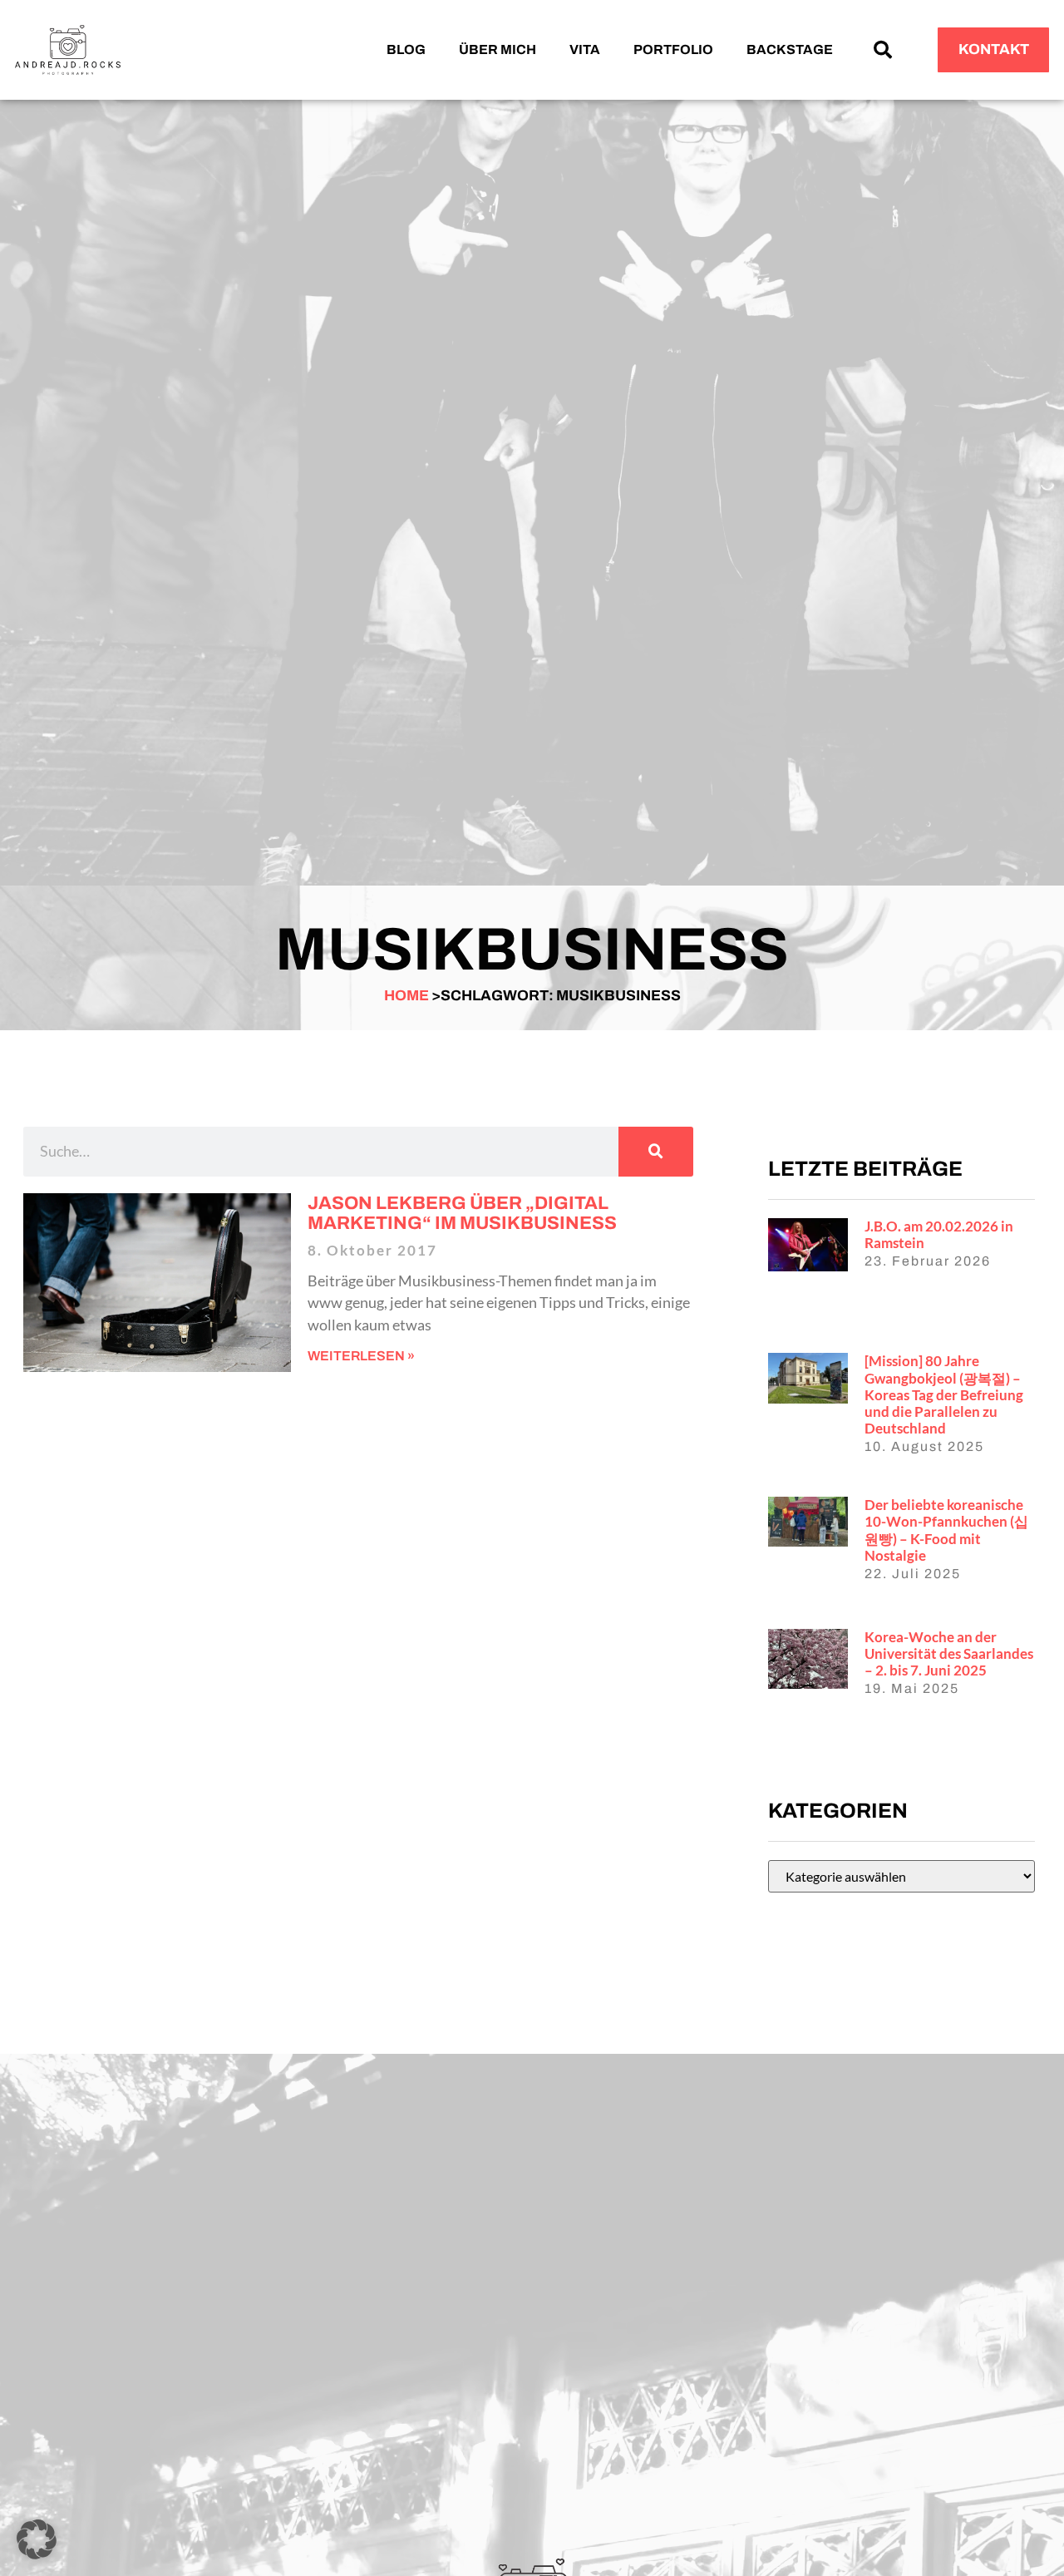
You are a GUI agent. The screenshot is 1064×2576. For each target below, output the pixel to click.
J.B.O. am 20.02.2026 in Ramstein (939, 1234)
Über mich (498, 49)
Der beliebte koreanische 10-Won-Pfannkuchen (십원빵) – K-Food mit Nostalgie (946, 1530)
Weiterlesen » (361, 1356)
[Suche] (656, 1152)
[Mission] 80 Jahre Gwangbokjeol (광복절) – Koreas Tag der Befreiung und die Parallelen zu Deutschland (944, 1394)
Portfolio (673, 49)
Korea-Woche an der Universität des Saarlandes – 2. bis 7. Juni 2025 (949, 1653)
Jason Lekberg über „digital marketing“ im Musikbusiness (462, 1213)
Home (406, 996)
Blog (406, 49)
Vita (585, 49)
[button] (883, 50)
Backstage (790, 49)
